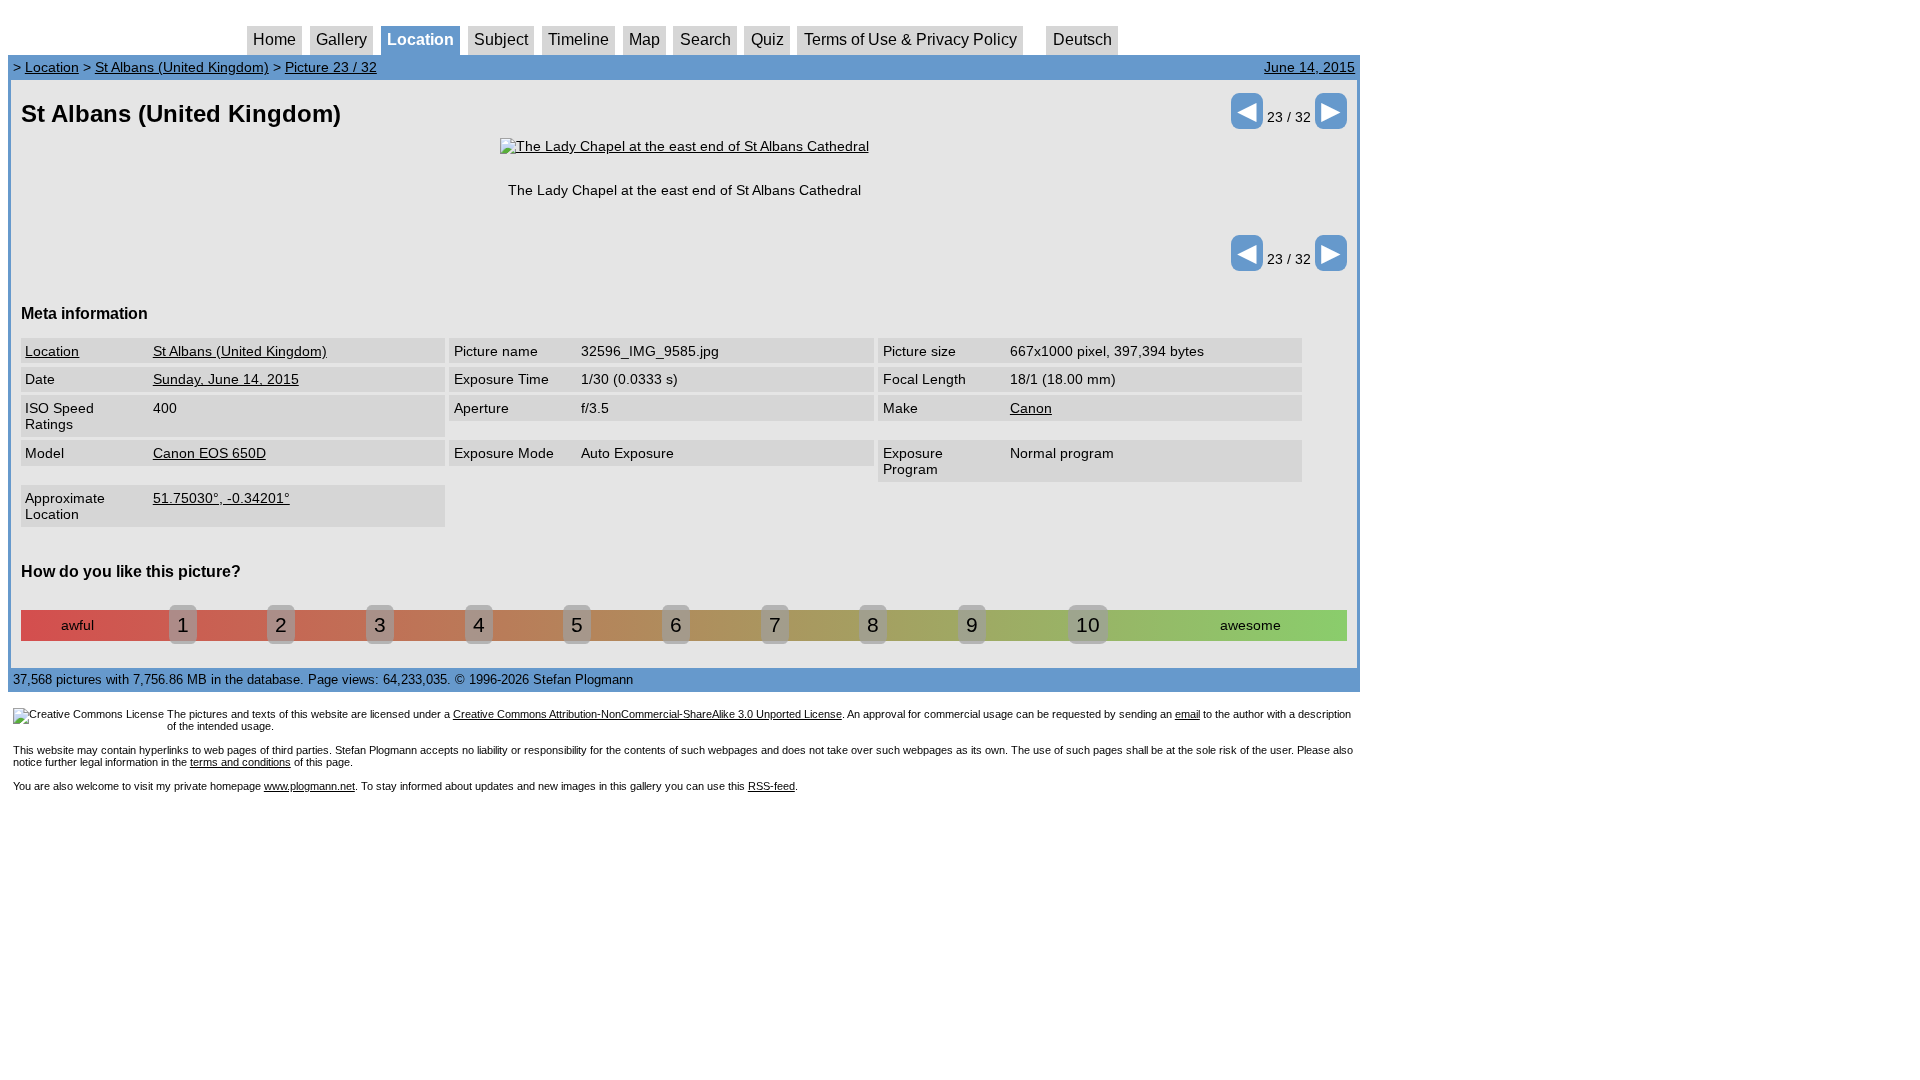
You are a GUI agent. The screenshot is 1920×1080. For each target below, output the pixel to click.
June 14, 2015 (1309, 67)
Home (274, 39)
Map (644, 39)
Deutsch (1082, 39)
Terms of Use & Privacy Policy (910, 39)
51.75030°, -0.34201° (221, 498)
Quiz (767, 39)
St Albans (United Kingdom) (182, 67)
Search (705, 39)
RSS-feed (771, 786)
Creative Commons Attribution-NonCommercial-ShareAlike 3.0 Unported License (647, 714)
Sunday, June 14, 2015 (226, 379)
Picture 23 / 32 (331, 67)
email (1187, 714)
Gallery (341, 39)
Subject (501, 39)
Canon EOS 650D (209, 453)
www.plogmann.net (309, 786)
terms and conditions (240, 762)
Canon (1031, 408)
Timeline (578, 39)
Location (420, 39)
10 (1088, 624)
